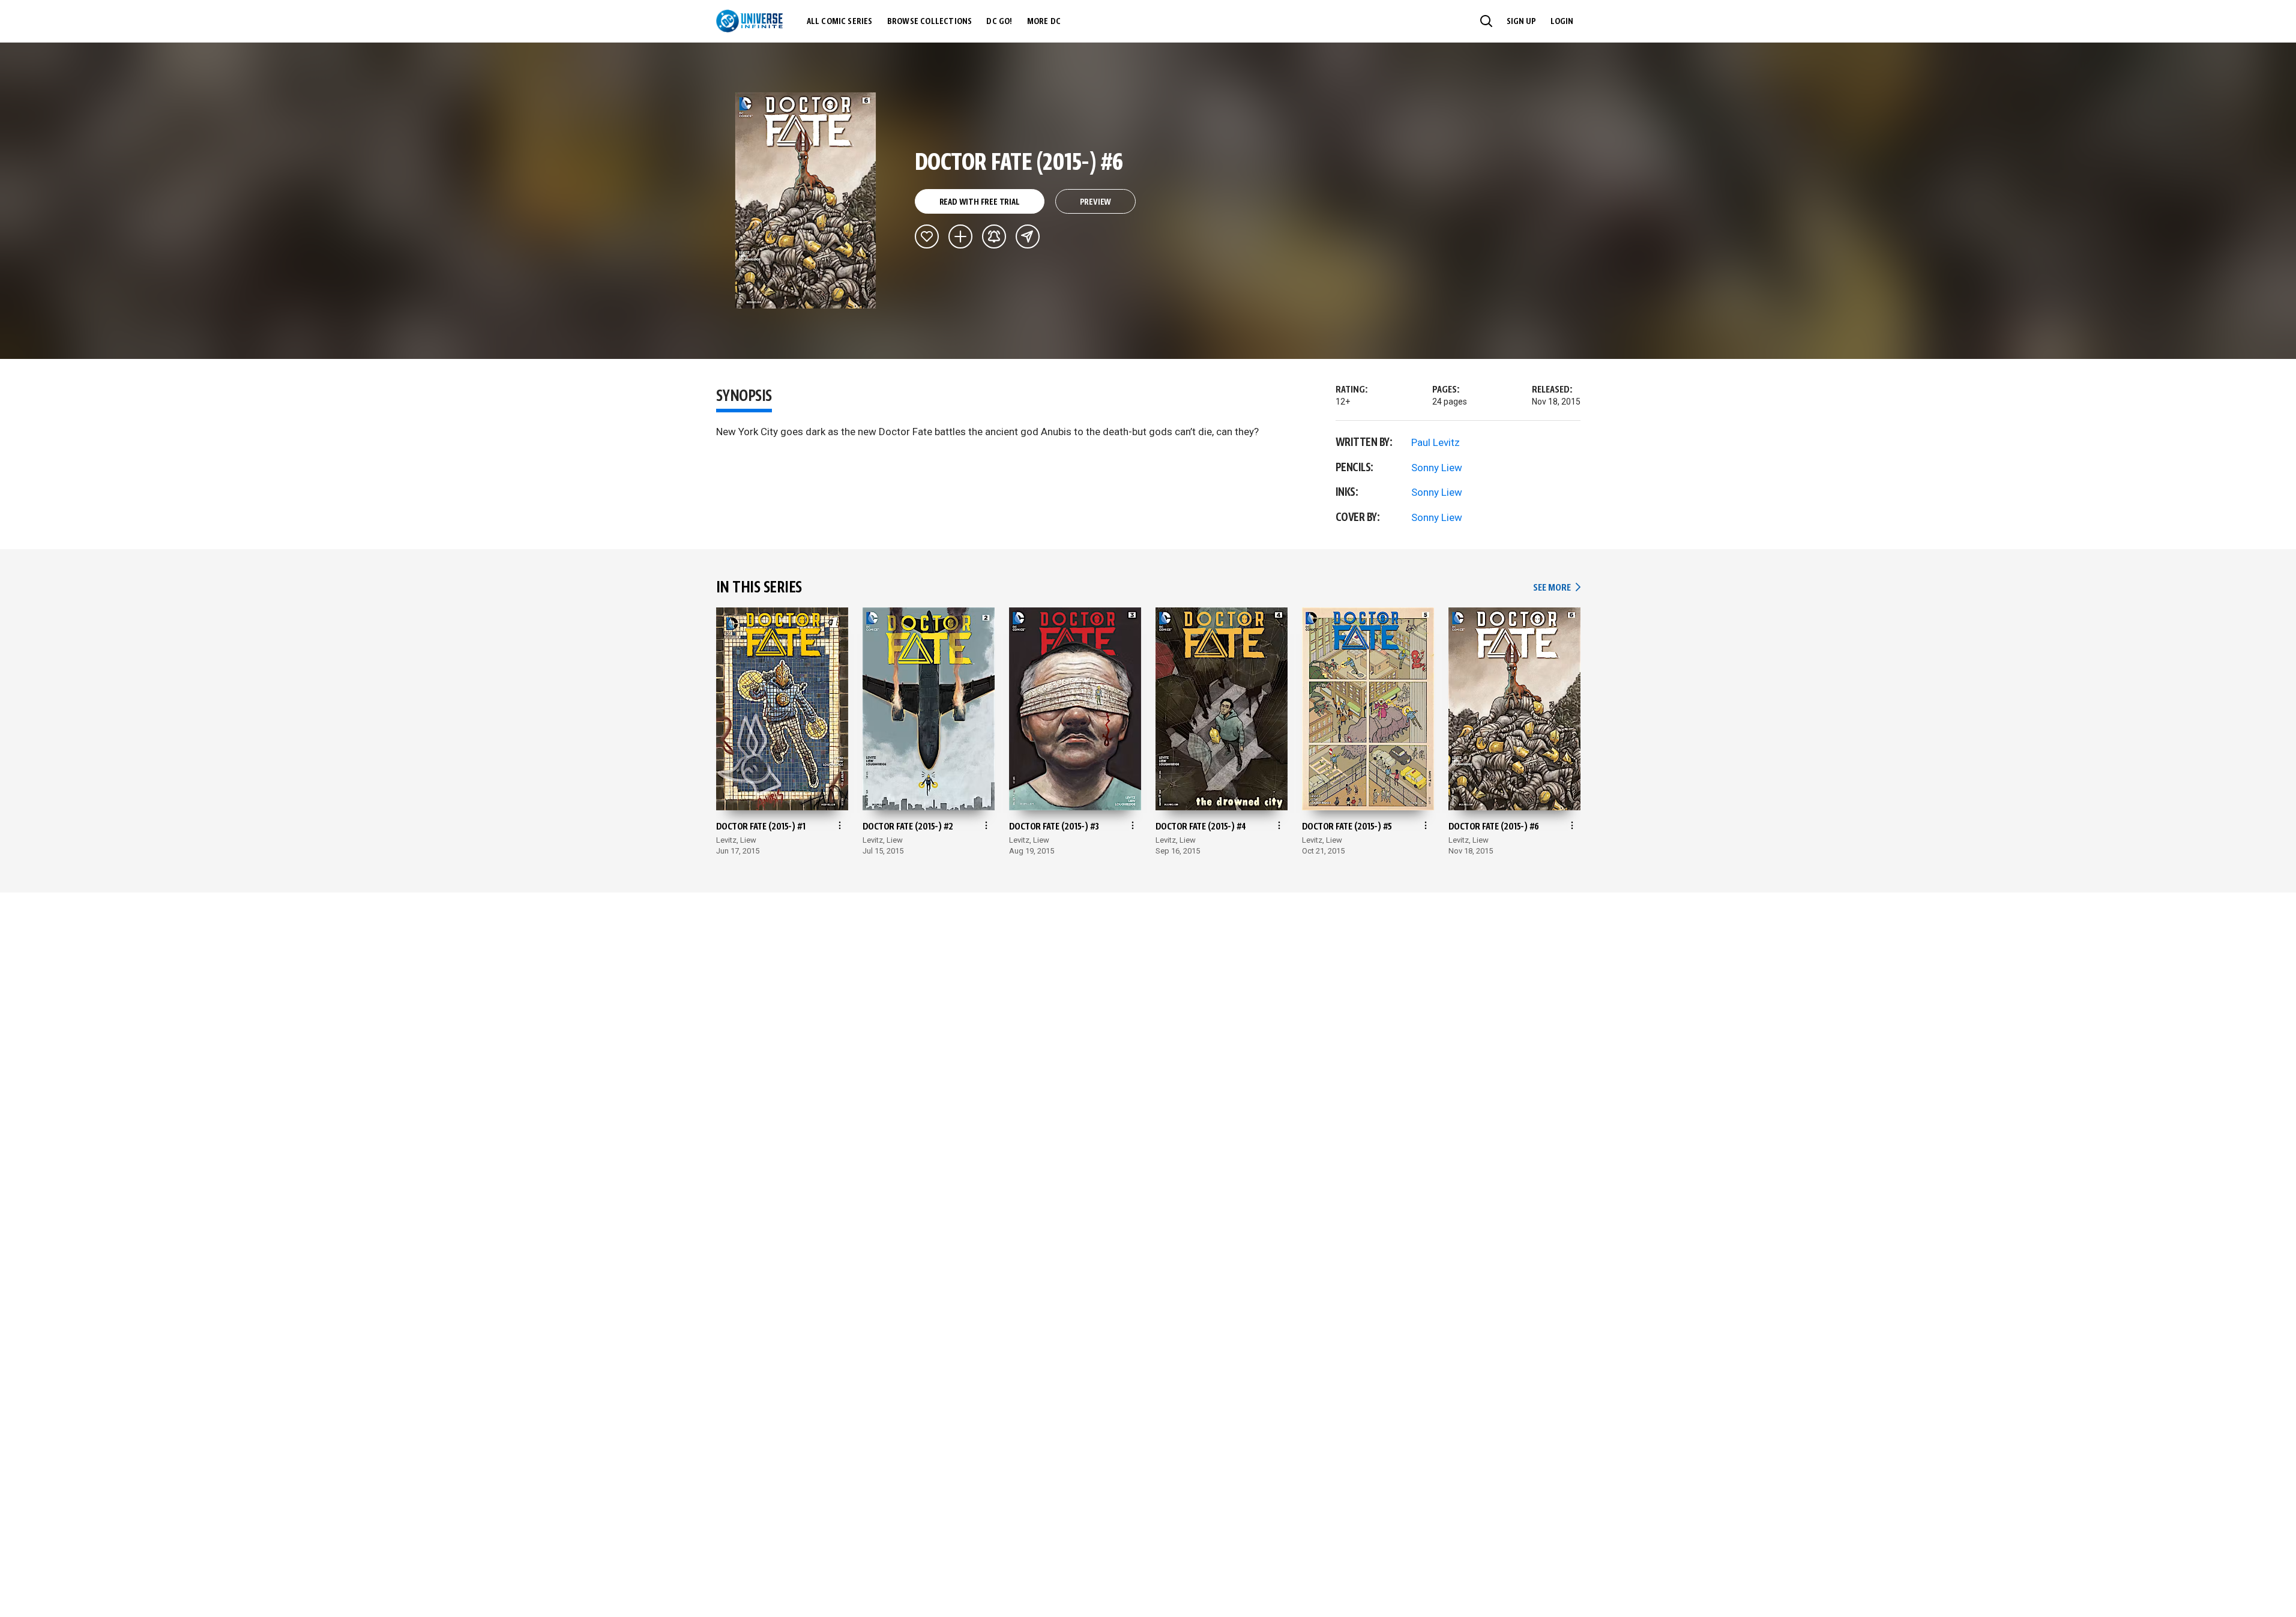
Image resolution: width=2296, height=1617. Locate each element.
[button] (1486, 21)
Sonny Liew (1437, 468)
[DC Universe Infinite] (749, 21)
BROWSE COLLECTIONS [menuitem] (930, 22)
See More (1556, 588)
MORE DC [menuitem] (1044, 22)
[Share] (1028, 236)
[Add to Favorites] (927, 236)
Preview (1096, 202)
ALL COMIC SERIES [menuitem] (840, 22)
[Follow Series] (994, 236)
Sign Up (1521, 22)
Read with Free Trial (980, 202)
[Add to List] (960, 236)
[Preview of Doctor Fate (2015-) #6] (806, 200)
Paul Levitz (1436, 442)
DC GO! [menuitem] (999, 22)
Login (1562, 22)
